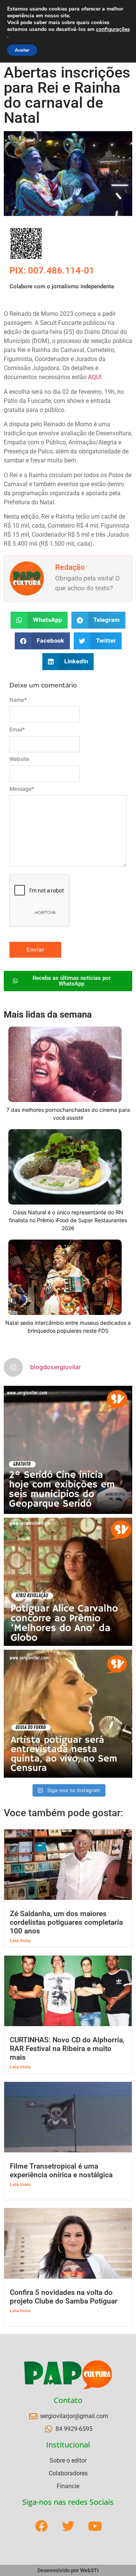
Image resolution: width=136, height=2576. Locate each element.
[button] (39, 620)
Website (19, 759)
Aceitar (22, 50)
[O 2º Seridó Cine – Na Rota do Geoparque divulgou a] (68, 1450)
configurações (113, 29)
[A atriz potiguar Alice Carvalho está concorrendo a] (68, 1582)
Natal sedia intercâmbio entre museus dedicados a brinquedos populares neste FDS (68, 1327)
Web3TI (89, 2570)
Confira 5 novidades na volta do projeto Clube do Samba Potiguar (64, 2297)
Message (22, 789)
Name (18, 700)
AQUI (95, 377)
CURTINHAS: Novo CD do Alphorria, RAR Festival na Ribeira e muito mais (67, 2049)
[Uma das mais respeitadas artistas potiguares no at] (68, 1714)
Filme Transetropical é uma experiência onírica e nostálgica (61, 2170)
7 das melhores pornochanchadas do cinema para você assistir (68, 1114)
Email (17, 730)
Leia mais (20, 1940)
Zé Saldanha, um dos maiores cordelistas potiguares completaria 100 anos (66, 1922)
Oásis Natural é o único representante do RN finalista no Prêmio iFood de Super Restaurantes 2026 (68, 1220)
